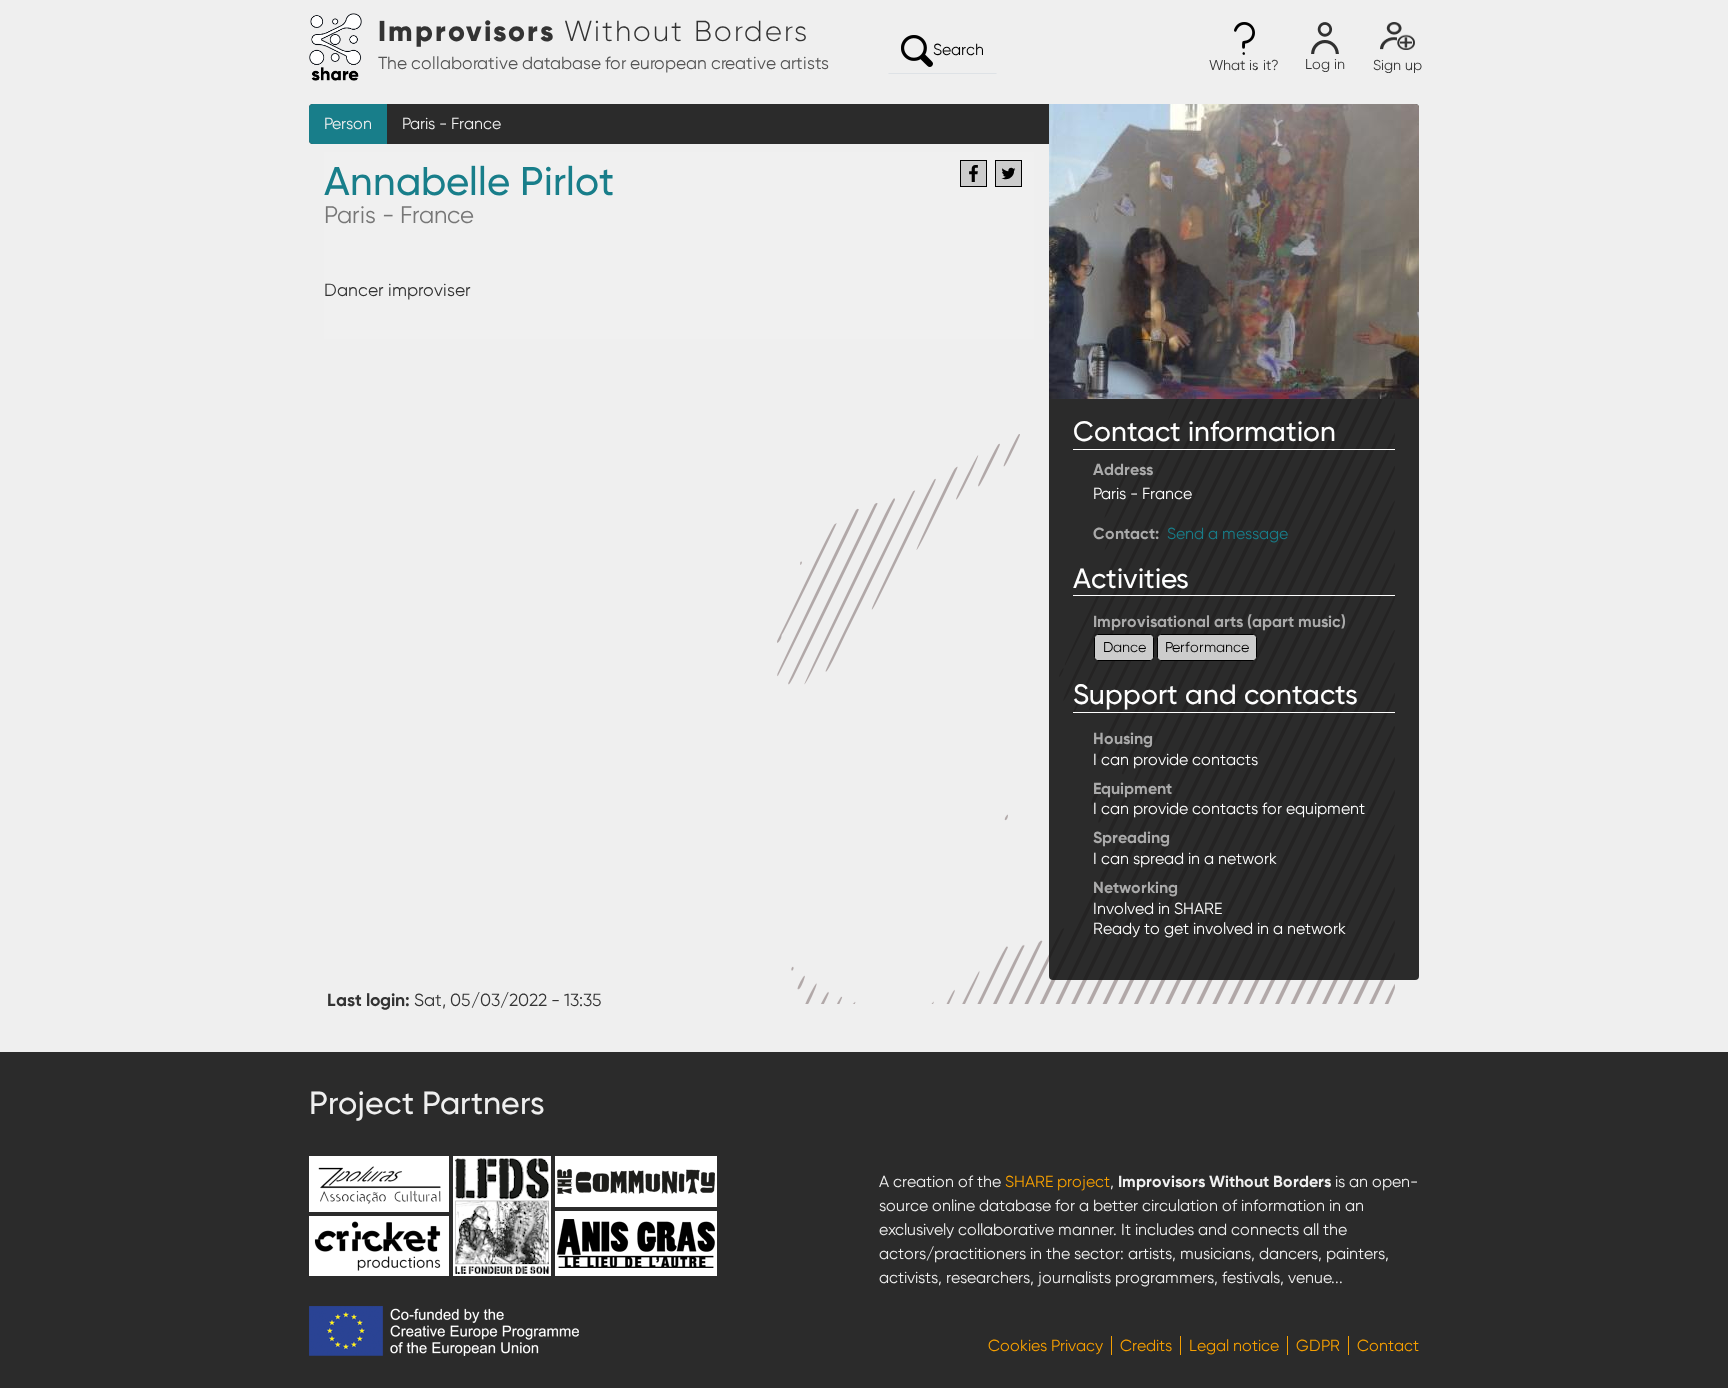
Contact (1388, 1345)
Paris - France (451, 123)
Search (958, 49)
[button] (1244, 48)
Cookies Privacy (1045, 1345)
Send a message (1227, 533)
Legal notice (1234, 1345)
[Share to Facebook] (973, 173)
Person (348, 123)
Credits (1146, 1345)
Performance (1207, 647)
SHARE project (1057, 1181)
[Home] (343, 48)
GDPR (1318, 1345)
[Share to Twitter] (1008, 173)
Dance (1124, 647)
